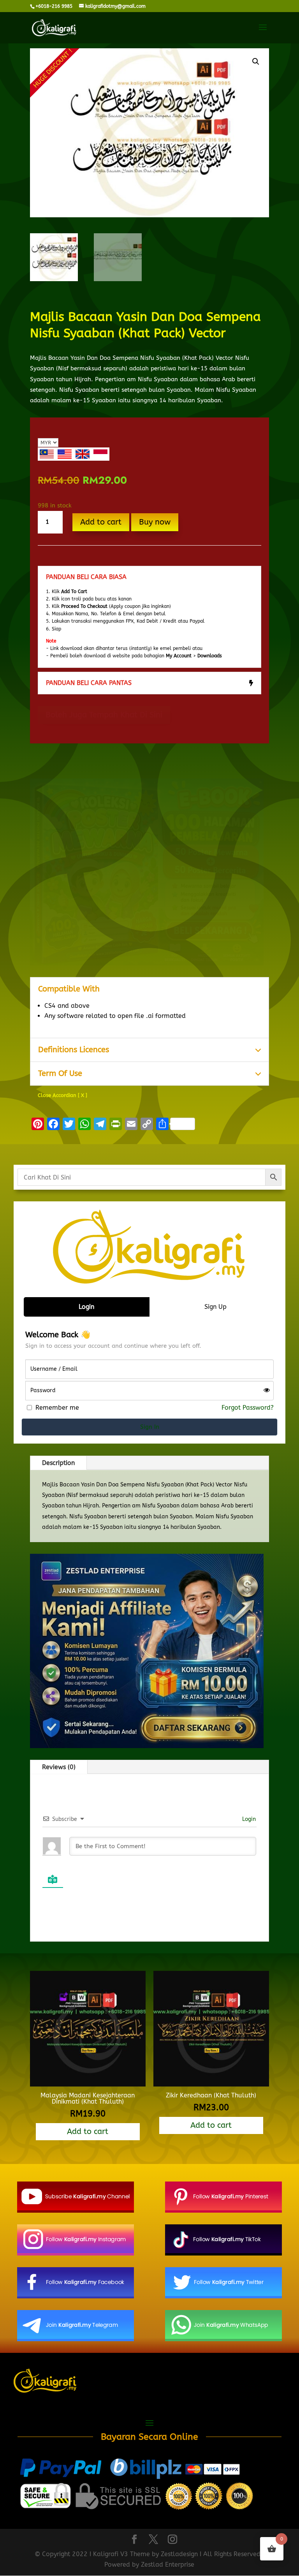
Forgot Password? (248, 1408)
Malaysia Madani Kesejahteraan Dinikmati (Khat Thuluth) (88, 2098)
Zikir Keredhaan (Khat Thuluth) (211, 2095)
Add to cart (101, 522)
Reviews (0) (59, 1767)
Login (248, 1819)
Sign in (150, 1427)
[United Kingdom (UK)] (83, 454)
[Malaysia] (47, 454)
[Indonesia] (100, 454)
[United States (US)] (65, 454)
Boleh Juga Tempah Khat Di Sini (104, 715)
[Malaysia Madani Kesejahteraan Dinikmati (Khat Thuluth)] (88, 2084)
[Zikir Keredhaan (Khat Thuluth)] (211, 2084)
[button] (256, 62)
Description (58, 1463)
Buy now (155, 522)
